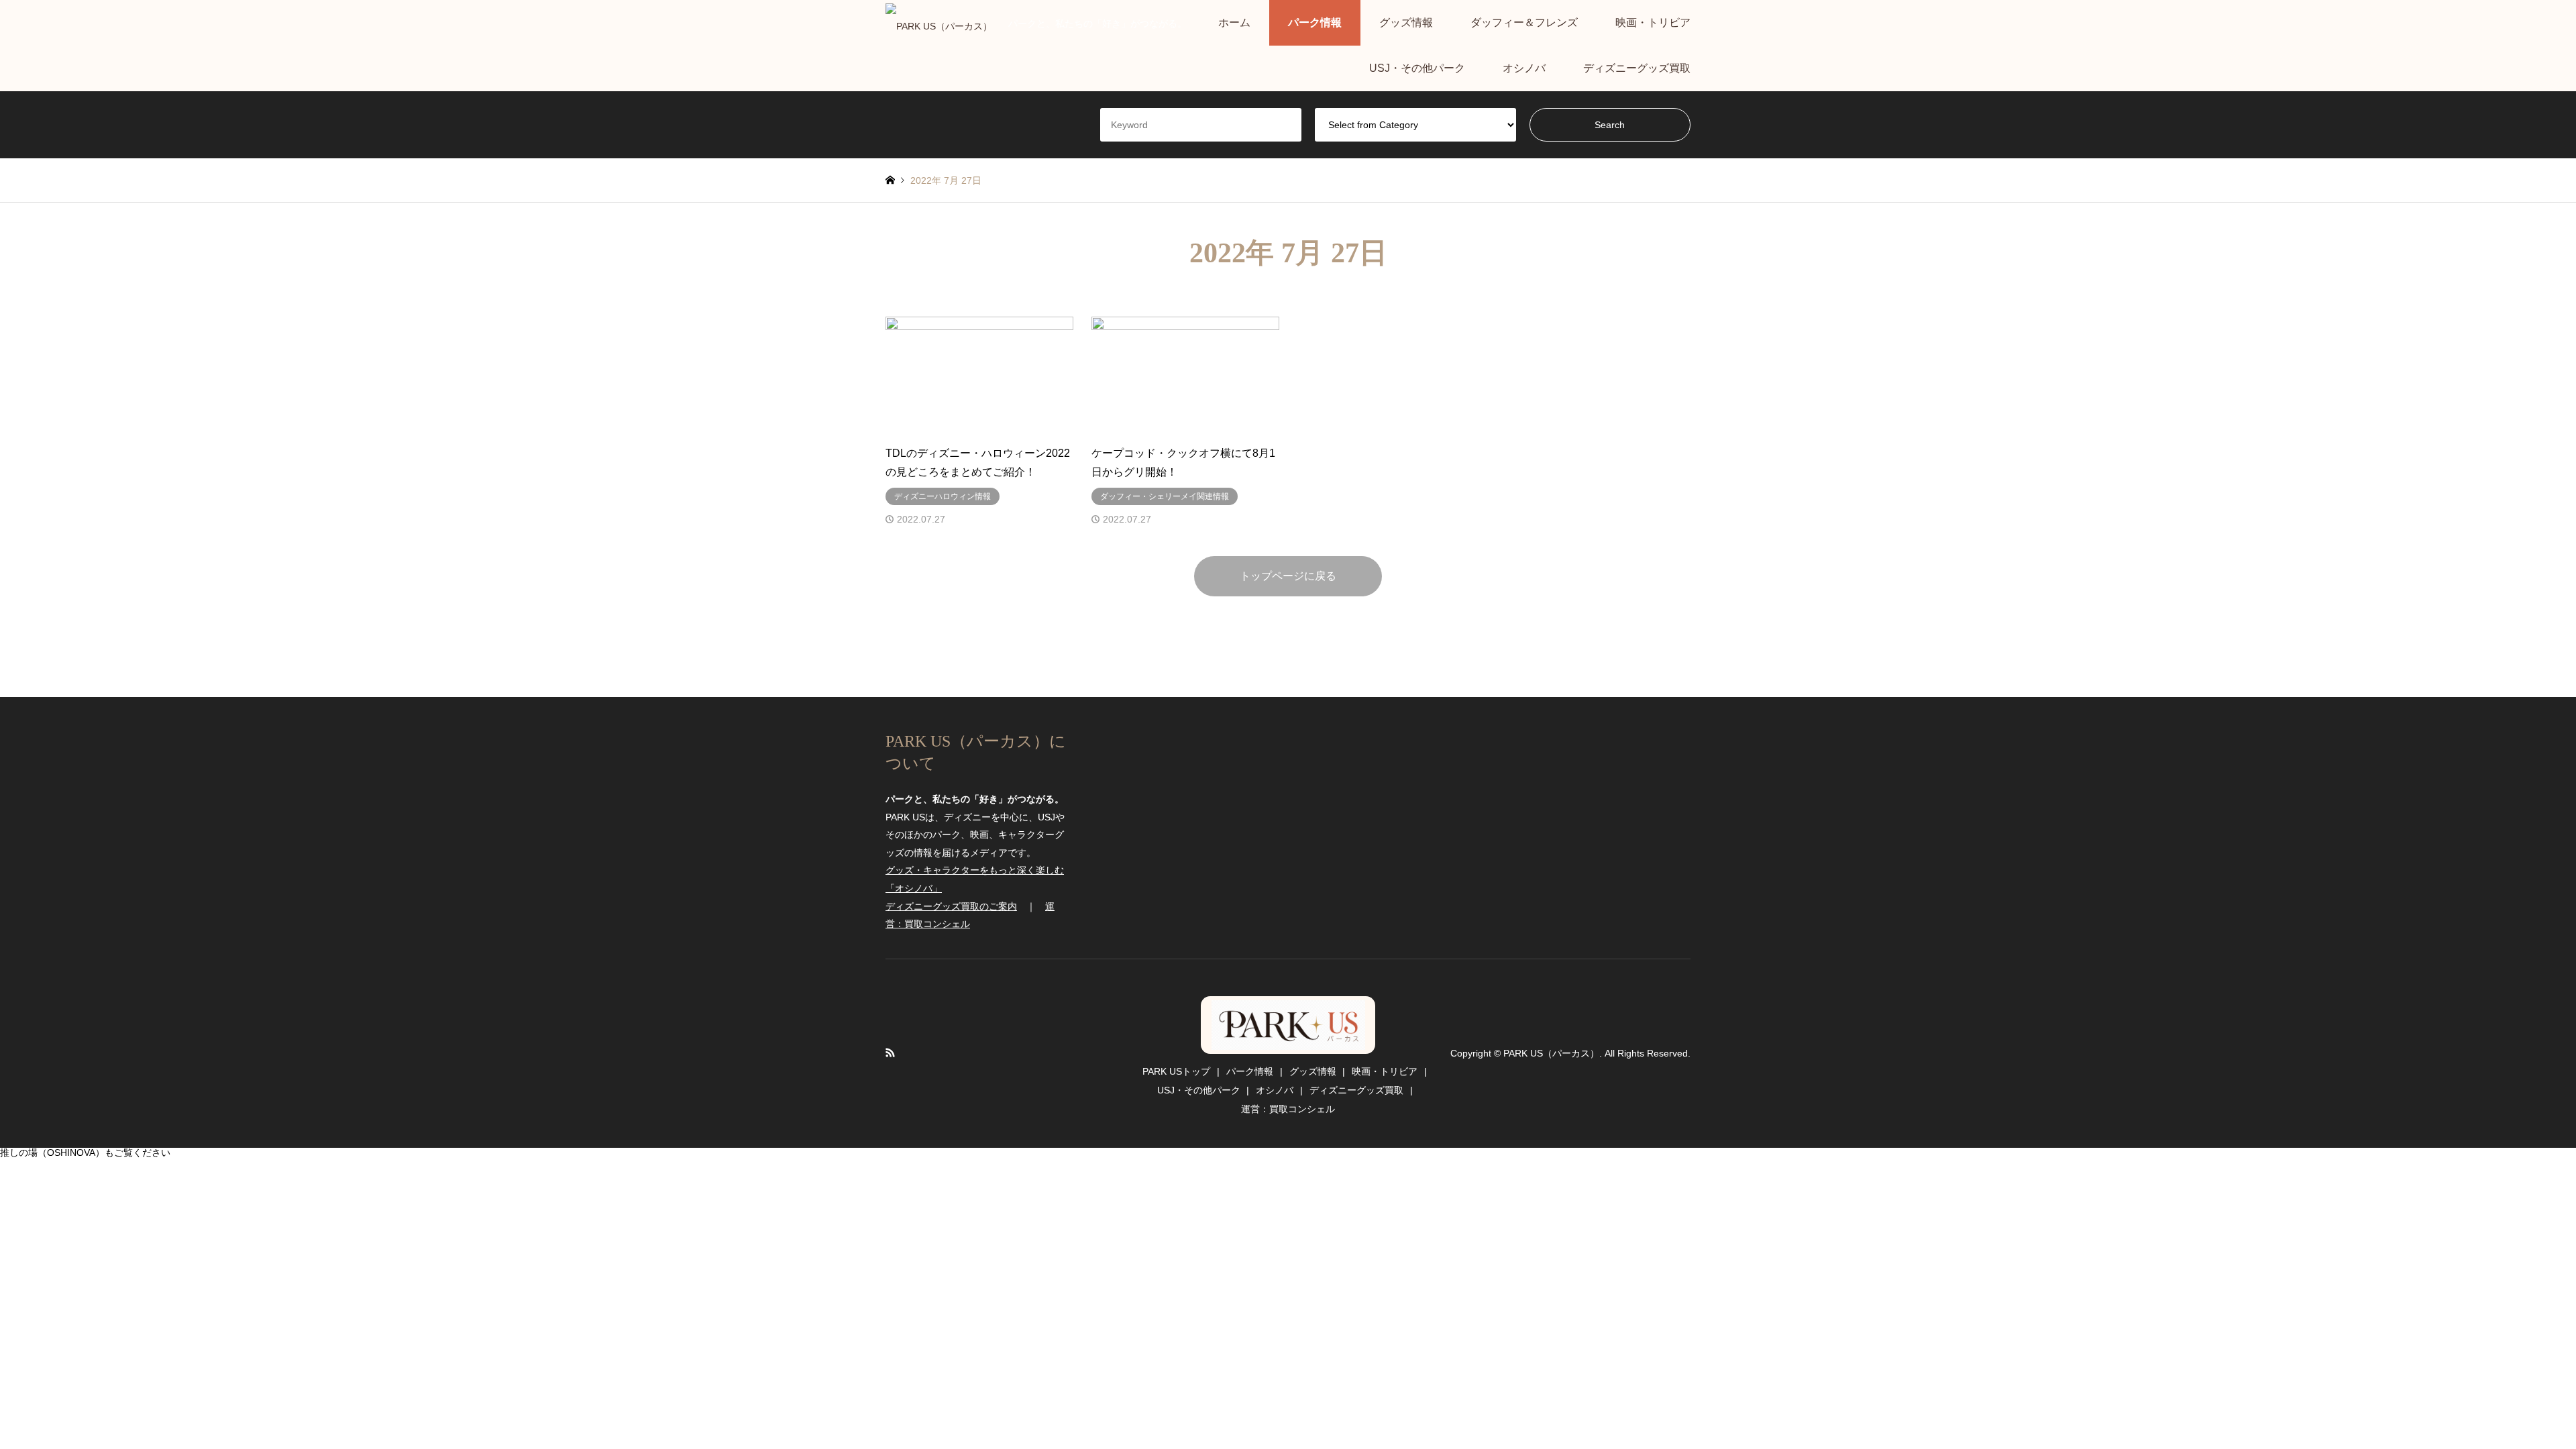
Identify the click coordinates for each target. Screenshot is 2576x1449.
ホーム (1234, 22)
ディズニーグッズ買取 (1637, 68)
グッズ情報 (1406, 22)
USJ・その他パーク (1417, 68)
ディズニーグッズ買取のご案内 (951, 906)
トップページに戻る (1288, 576)
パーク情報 (1315, 22)
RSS (890, 1053)
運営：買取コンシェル (1288, 1109)
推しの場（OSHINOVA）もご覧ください (85, 1152)
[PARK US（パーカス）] (939, 23)
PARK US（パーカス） (1288, 1025)
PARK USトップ (1176, 1071)
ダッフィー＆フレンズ (1524, 22)
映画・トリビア (1653, 22)
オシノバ (1524, 68)
